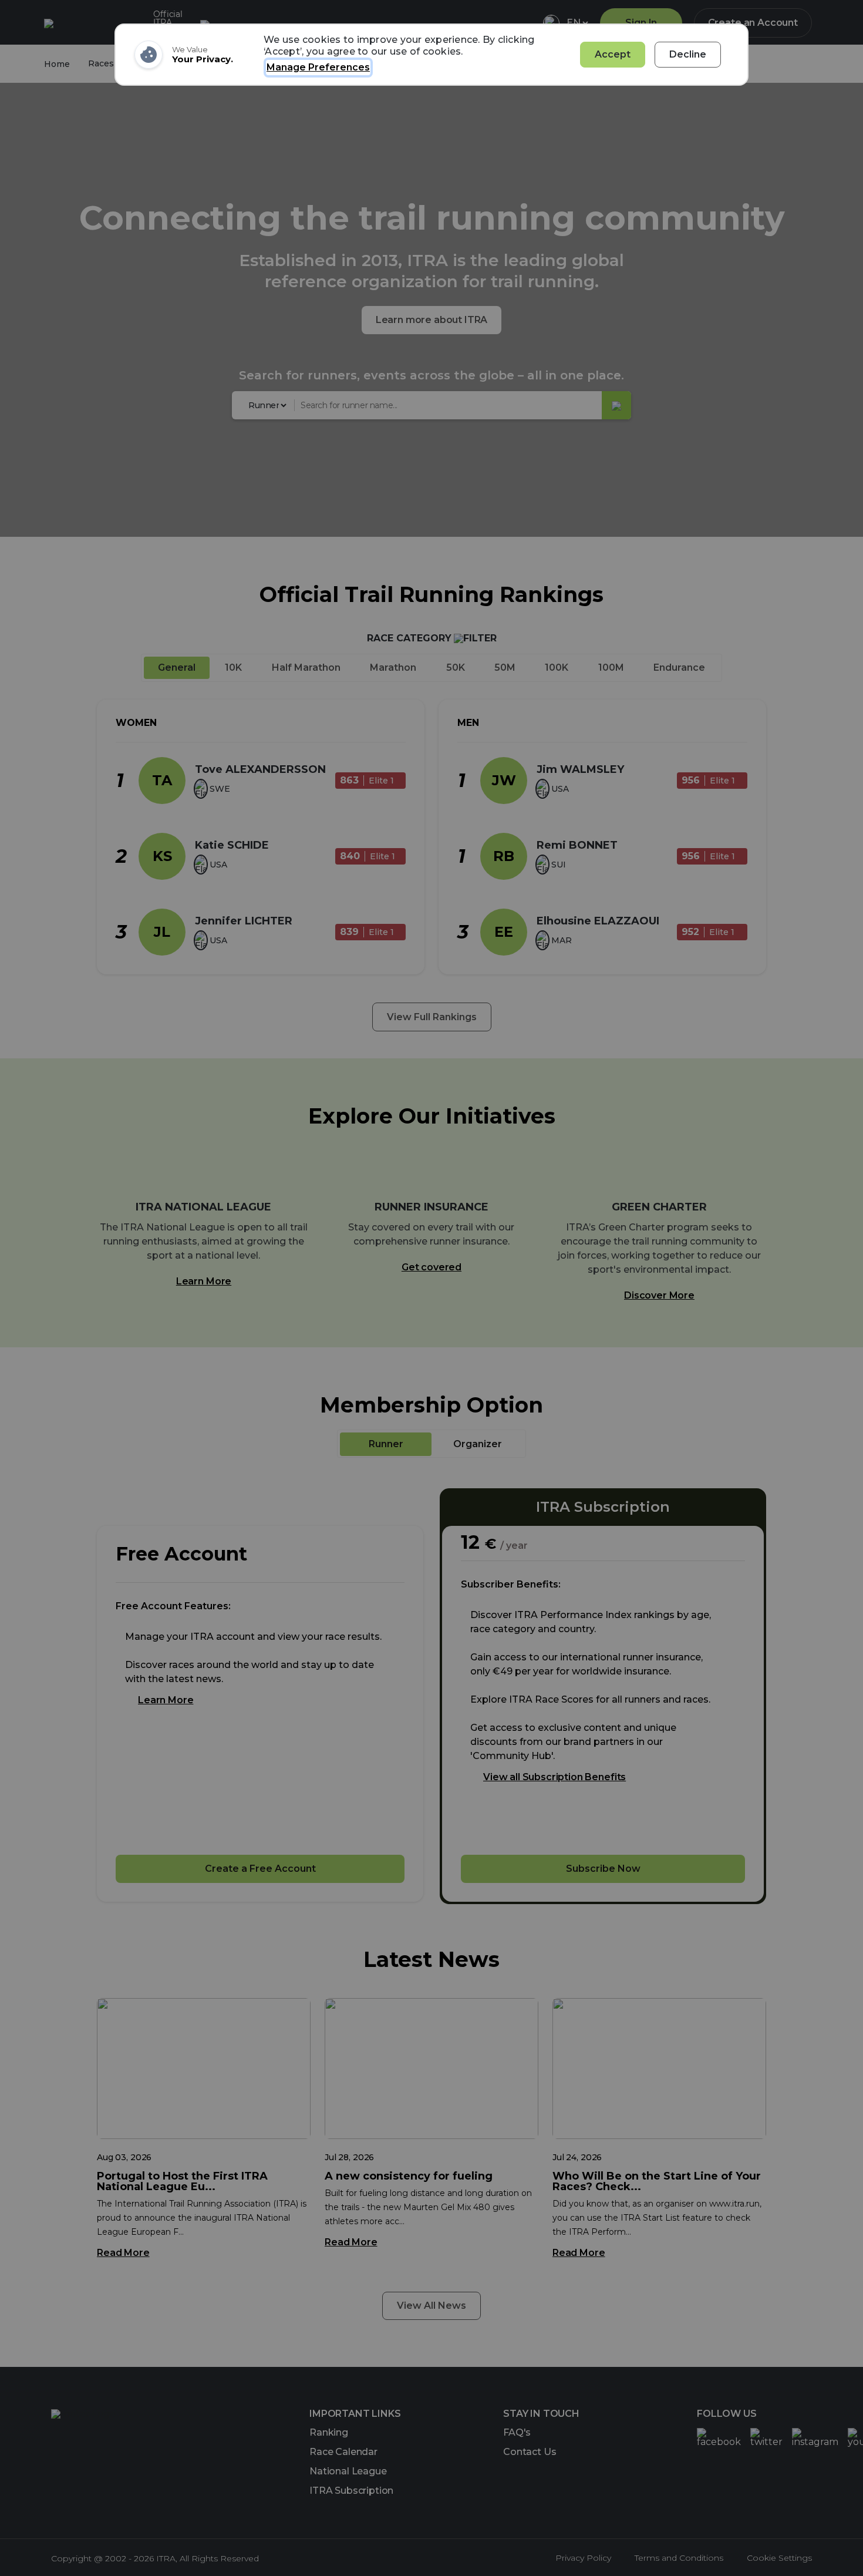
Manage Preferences (318, 67)
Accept (613, 54)
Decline (688, 54)
